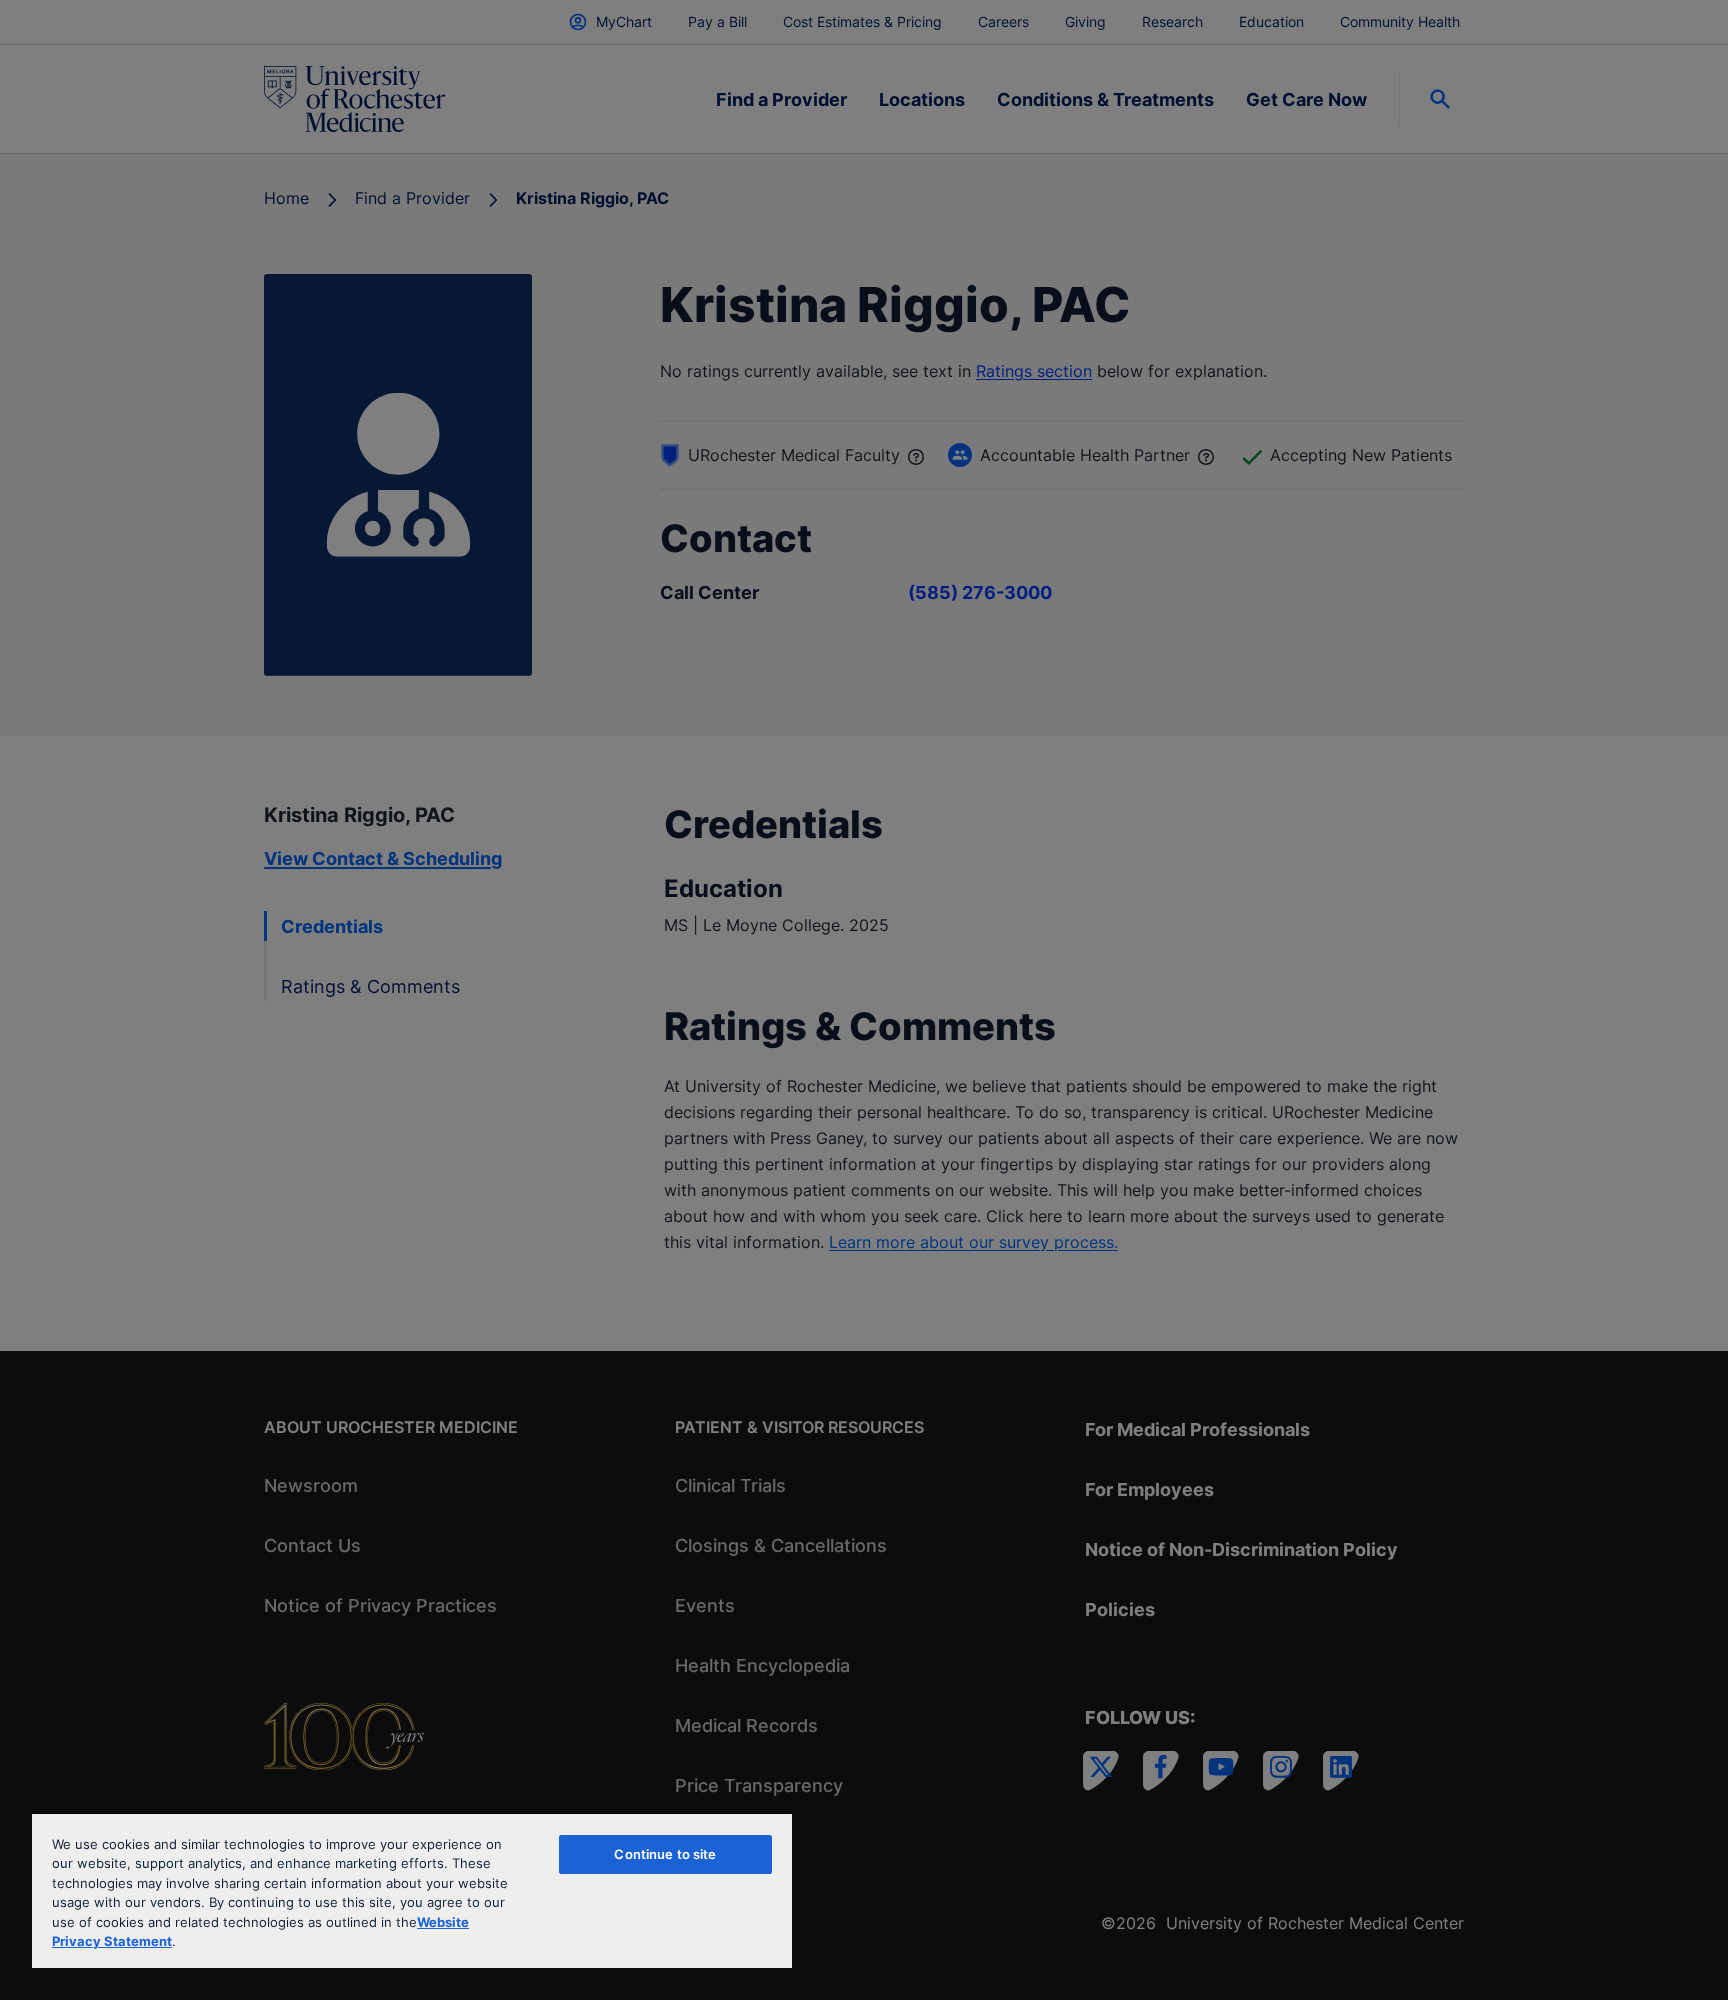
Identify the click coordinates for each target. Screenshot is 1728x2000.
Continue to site (665, 1854)
